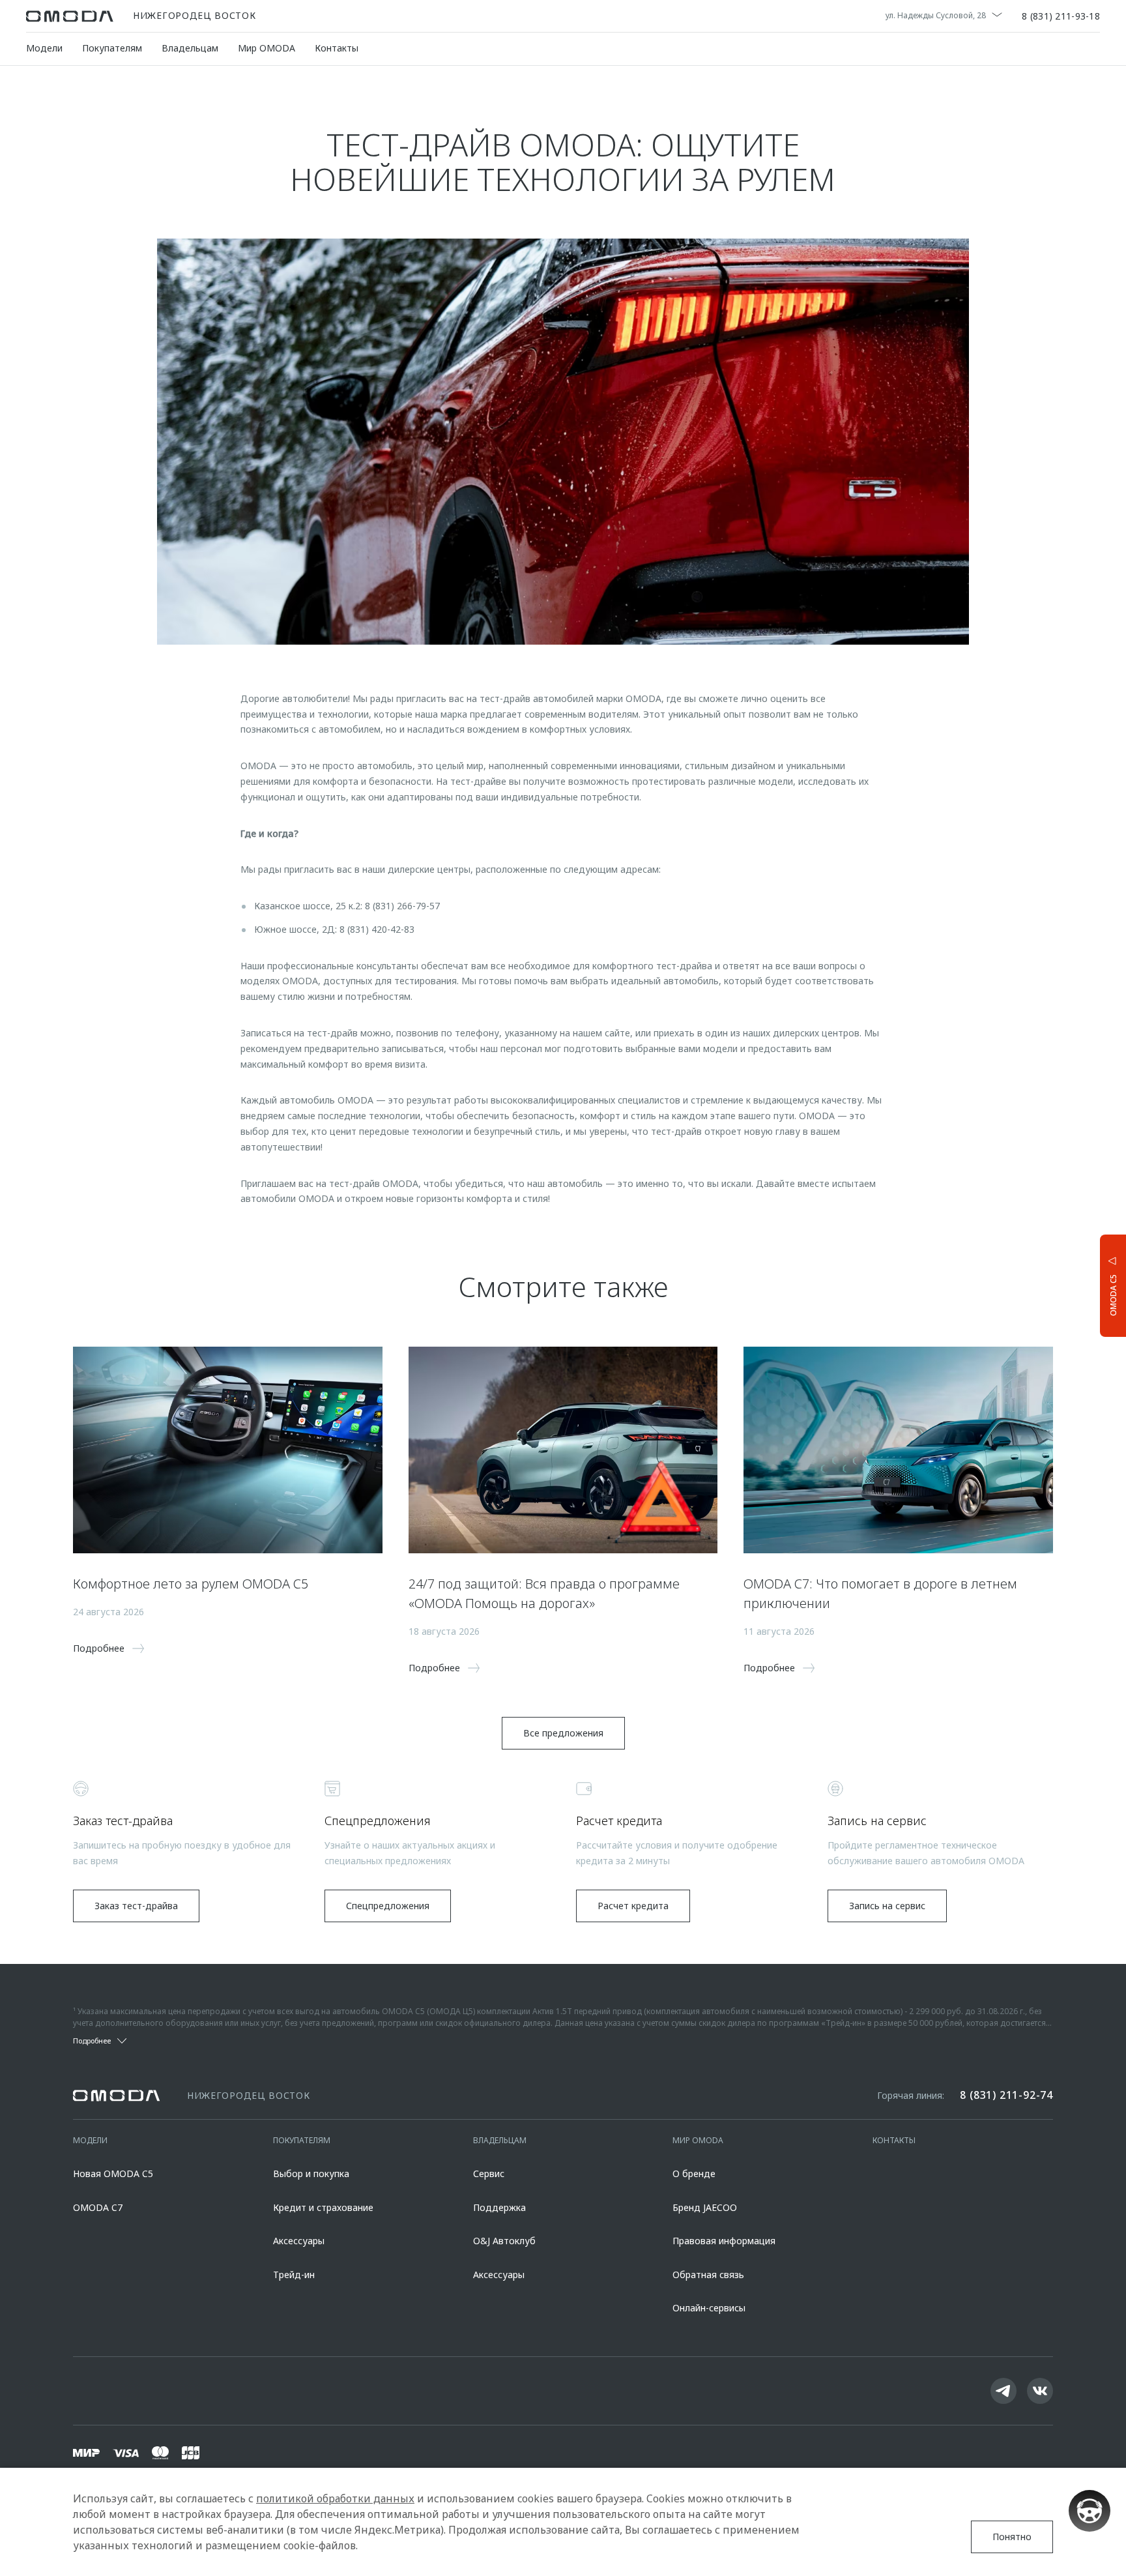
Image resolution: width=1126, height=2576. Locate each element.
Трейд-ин (294, 2275)
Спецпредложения (388, 1906)
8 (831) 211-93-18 (1061, 16)
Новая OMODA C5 (113, 2173)
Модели (44, 48)
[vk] (1040, 2391)
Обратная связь (708, 2275)
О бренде (694, 2173)
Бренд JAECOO (705, 2207)
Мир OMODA (267, 48)
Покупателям (112, 48)
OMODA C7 (98, 2207)
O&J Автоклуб (504, 2241)
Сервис (489, 2173)
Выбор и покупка (311, 2173)
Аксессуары (299, 2241)
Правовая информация (724, 2241)
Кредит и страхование (323, 2207)
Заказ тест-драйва (136, 1906)
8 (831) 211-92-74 (1006, 2095)
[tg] (1003, 2391)
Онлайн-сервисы (709, 2308)
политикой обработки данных (335, 2498)
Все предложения (563, 1733)
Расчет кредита (633, 1906)
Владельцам (190, 48)
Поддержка (499, 2207)
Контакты (337, 48)
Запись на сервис (887, 1906)
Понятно (1012, 2537)
